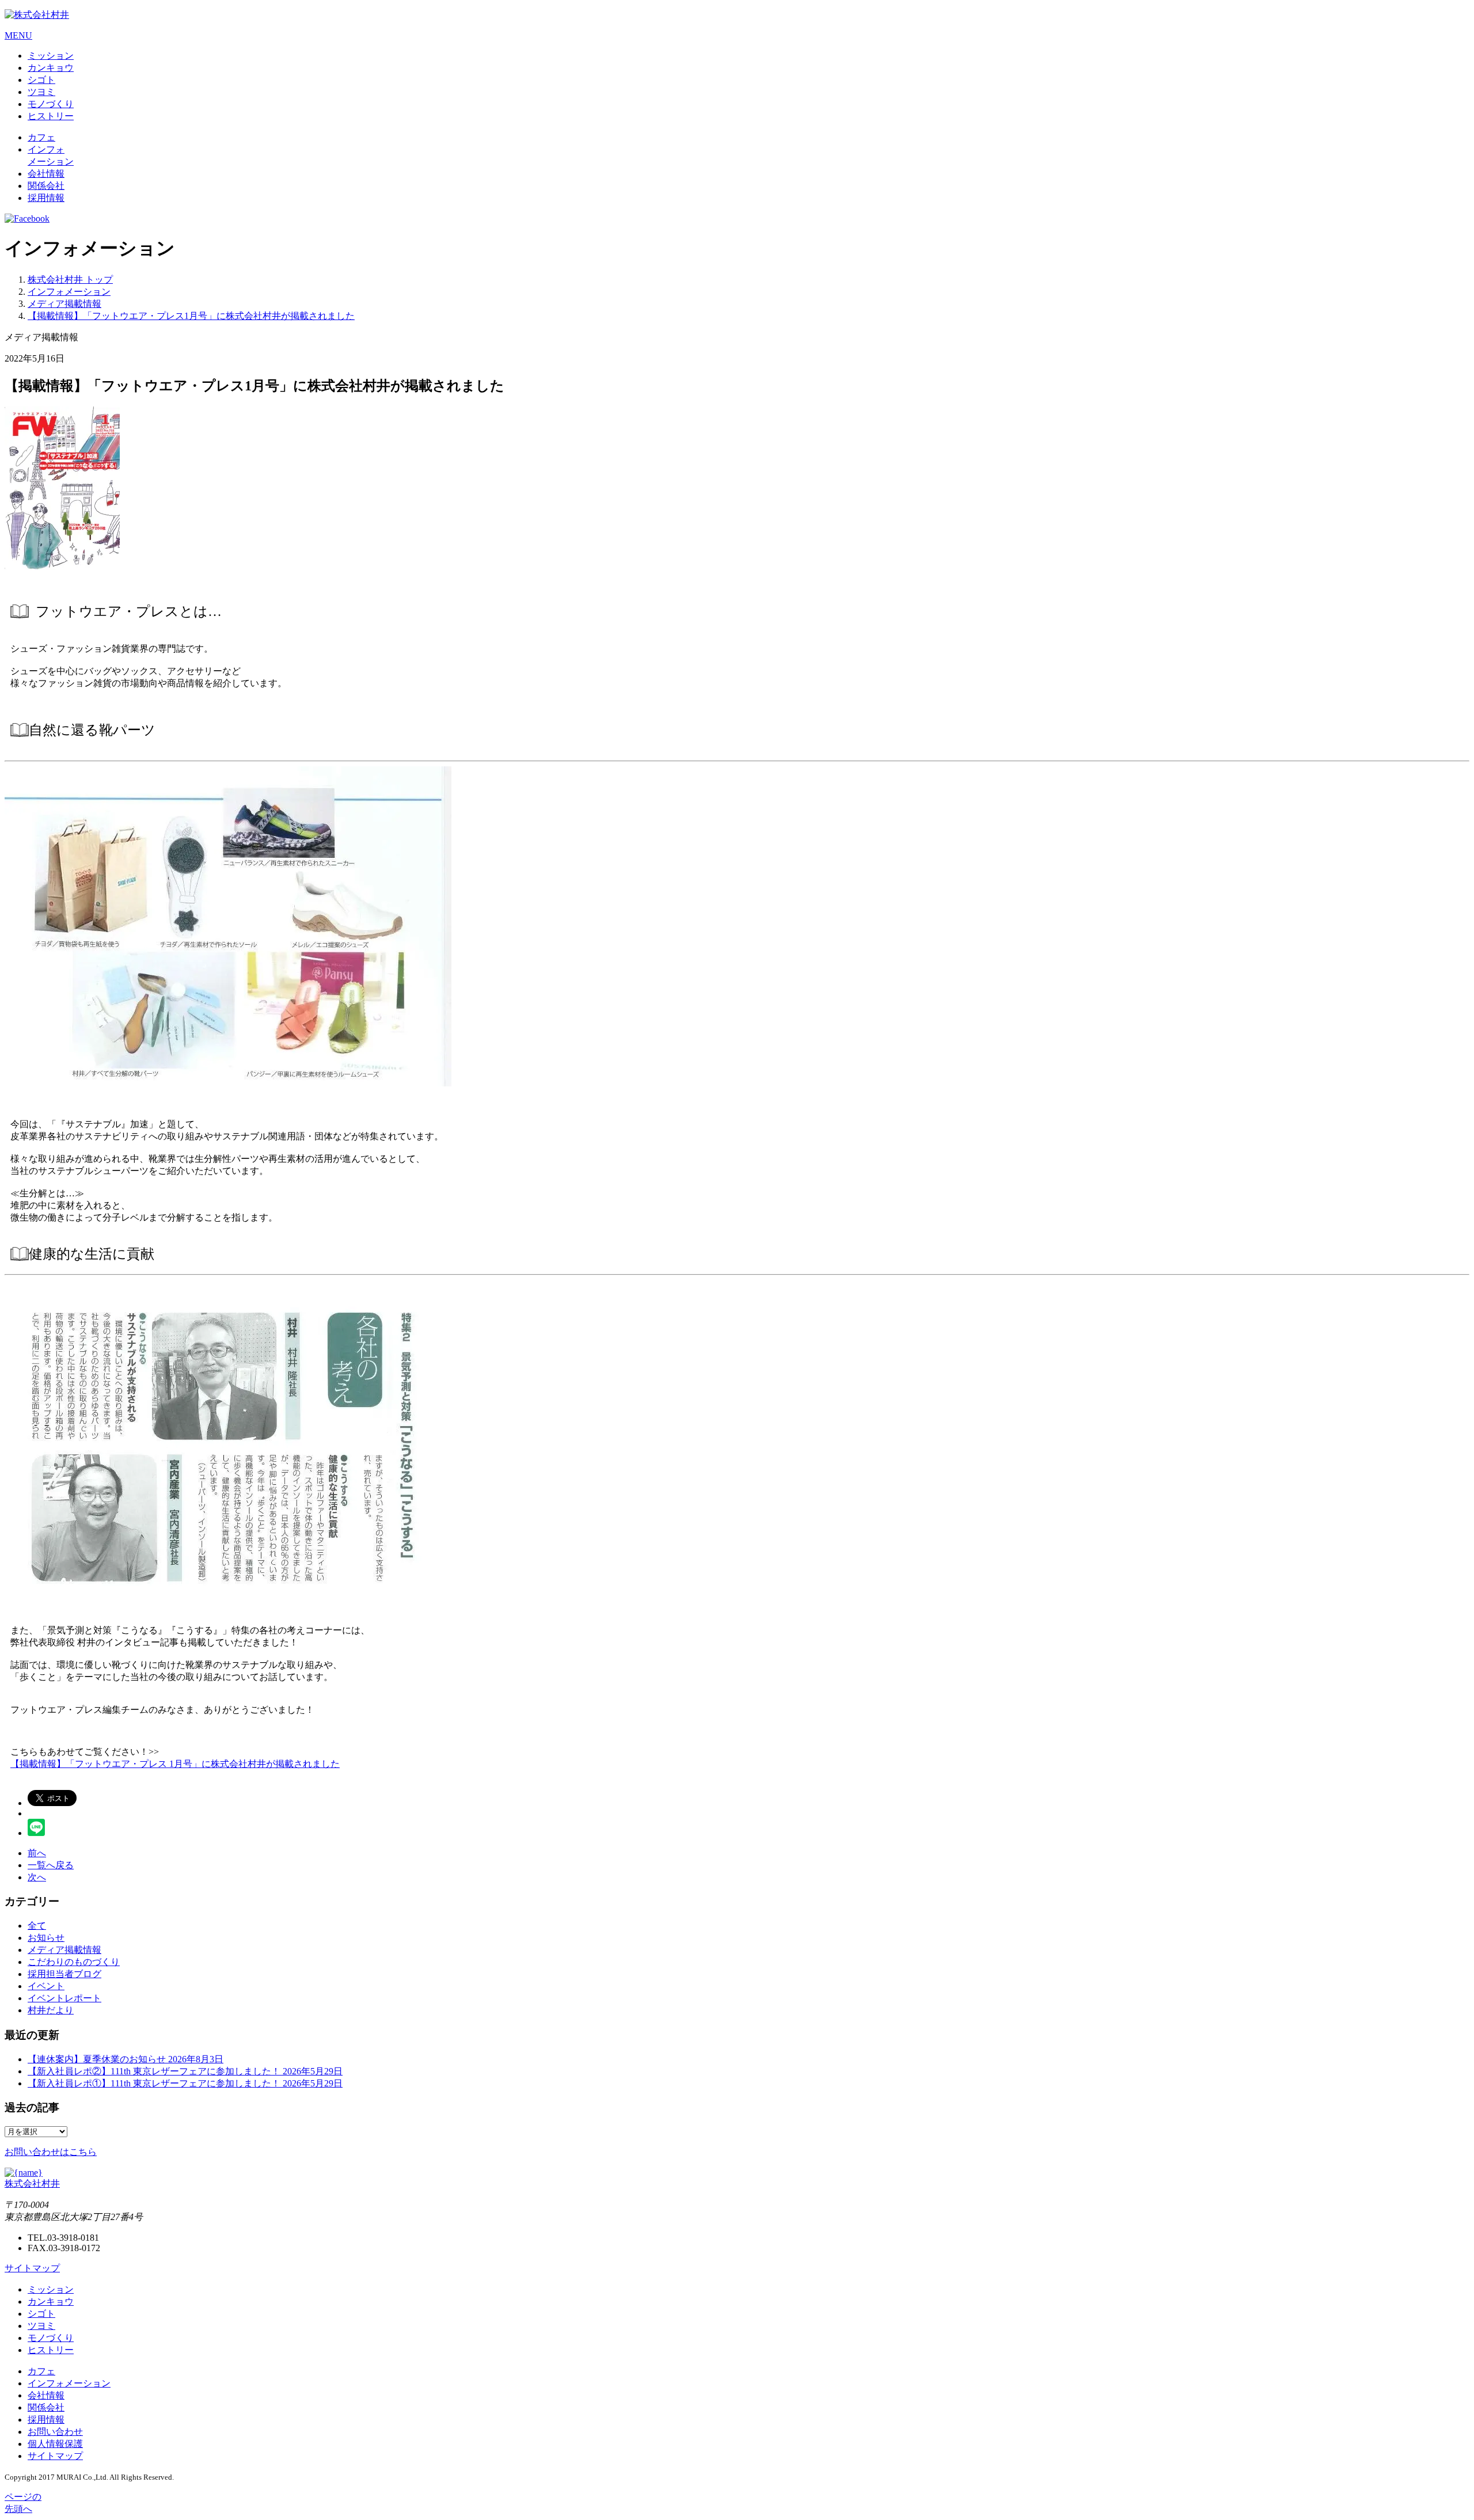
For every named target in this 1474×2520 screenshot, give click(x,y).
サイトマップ (32, 2268)
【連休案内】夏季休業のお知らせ (126, 2059)
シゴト (41, 80)
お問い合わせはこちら (51, 2152)
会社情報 (46, 174)
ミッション (51, 56)
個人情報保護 (55, 2444)
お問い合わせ (55, 2432)
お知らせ (46, 1938)
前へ (37, 1853)
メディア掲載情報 (64, 1950)
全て (37, 1926)
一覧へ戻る (51, 1865)
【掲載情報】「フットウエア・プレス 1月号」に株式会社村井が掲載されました (175, 1764)
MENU (18, 35)
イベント (46, 1986)
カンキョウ (51, 68)
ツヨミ (41, 92)
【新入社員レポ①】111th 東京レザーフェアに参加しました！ (185, 2083)
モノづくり (51, 104)
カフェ (41, 137)
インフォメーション (69, 2383)
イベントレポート (64, 1998)
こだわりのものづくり (74, 1962)
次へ (37, 1877)
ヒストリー (51, 116)
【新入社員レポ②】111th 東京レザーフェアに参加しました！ (185, 2071)
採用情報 (46, 198)
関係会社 (46, 186)
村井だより (51, 2010)
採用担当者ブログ (64, 1974)
